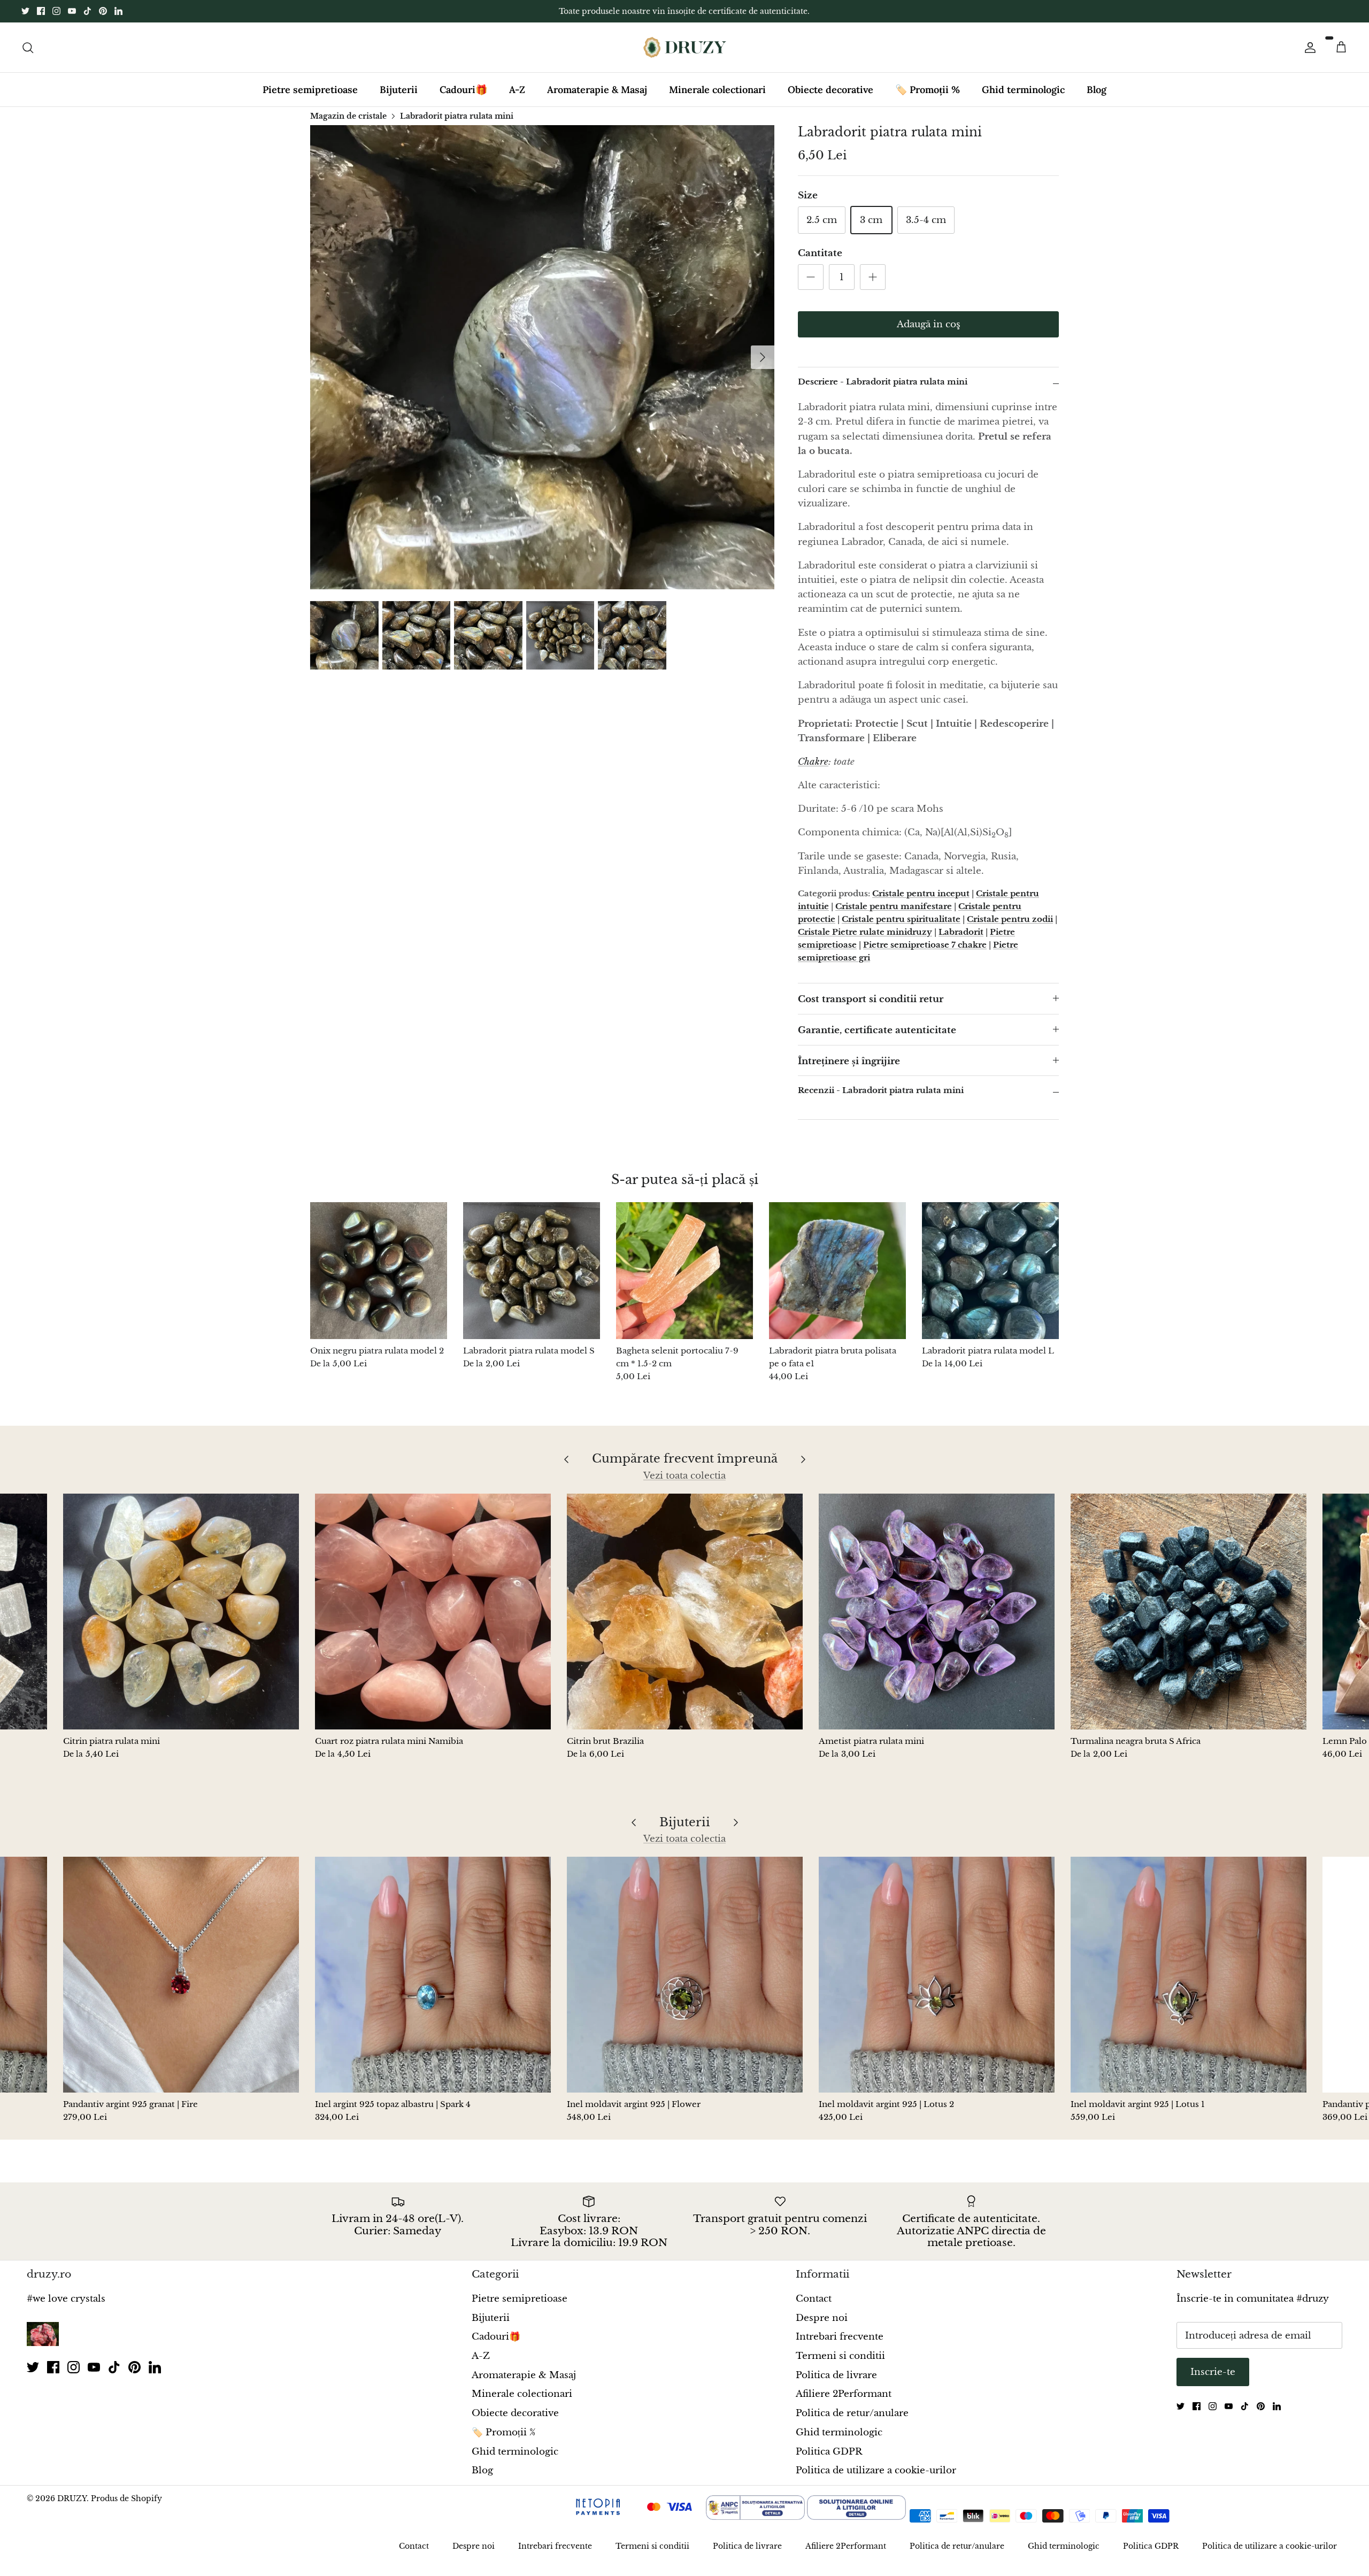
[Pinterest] (103, 11)
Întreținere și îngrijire (849, 1061)
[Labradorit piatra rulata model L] (990, 1271)
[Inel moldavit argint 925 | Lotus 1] (1189, 1975)
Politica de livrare (836, 2375)
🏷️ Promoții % (928, 90)
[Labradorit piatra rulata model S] (532, 1271)
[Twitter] (25, 11)
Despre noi (822, 2318)
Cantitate (820, 253)
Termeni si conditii (840, 2356)
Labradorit (961, 932)
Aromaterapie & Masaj (597, 90)
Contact (814, 2299)
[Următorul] (763, 357)
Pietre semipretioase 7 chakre (925, 945)
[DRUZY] (685, 47)
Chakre (813, 762)
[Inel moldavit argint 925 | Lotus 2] (937, 1975)
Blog (1097, 90)
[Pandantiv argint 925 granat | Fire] (181, 1975)
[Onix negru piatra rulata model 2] (379, 1271)
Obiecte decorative (830, 90)
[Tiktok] (87, 11)
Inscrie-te (1213, 2372)
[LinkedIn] (118, 11)
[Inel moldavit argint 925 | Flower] (685, 1975)
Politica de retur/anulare (852, 2413)
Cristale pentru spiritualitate (901, 919)
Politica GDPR (829, 2452)
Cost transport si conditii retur (871, 999)
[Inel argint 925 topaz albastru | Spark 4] (433, 1975)
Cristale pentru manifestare (894, 906)
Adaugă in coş (929, 324)
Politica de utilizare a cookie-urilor (876, 2470)
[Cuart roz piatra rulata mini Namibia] (433, 1612)
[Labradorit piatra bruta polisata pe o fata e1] (837, 1271)
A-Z (517, 90)
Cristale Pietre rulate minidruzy (865, 932)
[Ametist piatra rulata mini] (937, 1612)
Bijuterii (399, 90)
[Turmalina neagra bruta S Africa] (1189, 1612)
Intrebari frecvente (840, 2337)
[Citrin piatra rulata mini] (181, 1612)
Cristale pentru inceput (921, 893)
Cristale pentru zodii (1010, 919)
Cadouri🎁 (463, 90)
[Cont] (1308, 47)
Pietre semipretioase (310, 90)
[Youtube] (72, 11)
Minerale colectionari (717, 90)
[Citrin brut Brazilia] (685, 1612)
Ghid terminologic (1023, 90)
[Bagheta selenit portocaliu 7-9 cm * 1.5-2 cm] (684, 1271)
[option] (542, 357)
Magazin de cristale (348, 116)
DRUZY (72, 2498)
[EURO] (989, 2517)
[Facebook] (41, 11)
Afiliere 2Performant (844, 2394)
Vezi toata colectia (684, 1476)
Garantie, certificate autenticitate (877, 1030)
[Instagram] (56, 11)
